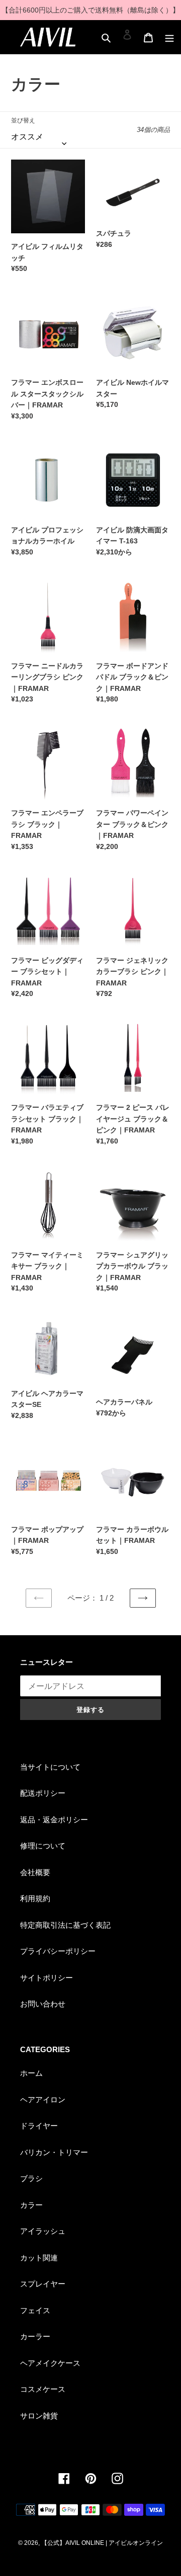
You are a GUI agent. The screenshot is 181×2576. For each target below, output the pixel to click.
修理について (43, 1846)
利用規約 (35, 1898)
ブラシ (31, 2178)
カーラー (35, 2336)
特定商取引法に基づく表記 (65, 1925)
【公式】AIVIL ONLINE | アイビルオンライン (102, 2543)
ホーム (31, 2073)
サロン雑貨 (39, 2416)
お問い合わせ (43, 2004)
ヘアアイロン (43, 2100)
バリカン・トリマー (54, 2152)
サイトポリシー (47, 1978)
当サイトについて (50, 1767)
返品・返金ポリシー (54, 1820)
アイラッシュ (43, 2231)
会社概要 (35, 1872)
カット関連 (39, 2258)
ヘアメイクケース (50, 2363)
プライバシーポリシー (58, 1951)
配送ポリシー (43, 1793)
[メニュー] (169, 34)
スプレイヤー (43, 2284)
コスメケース (43, 2389)
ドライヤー (39, 2126)
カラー (31, 2205)
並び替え (23, 120)
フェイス (35, 2310)
